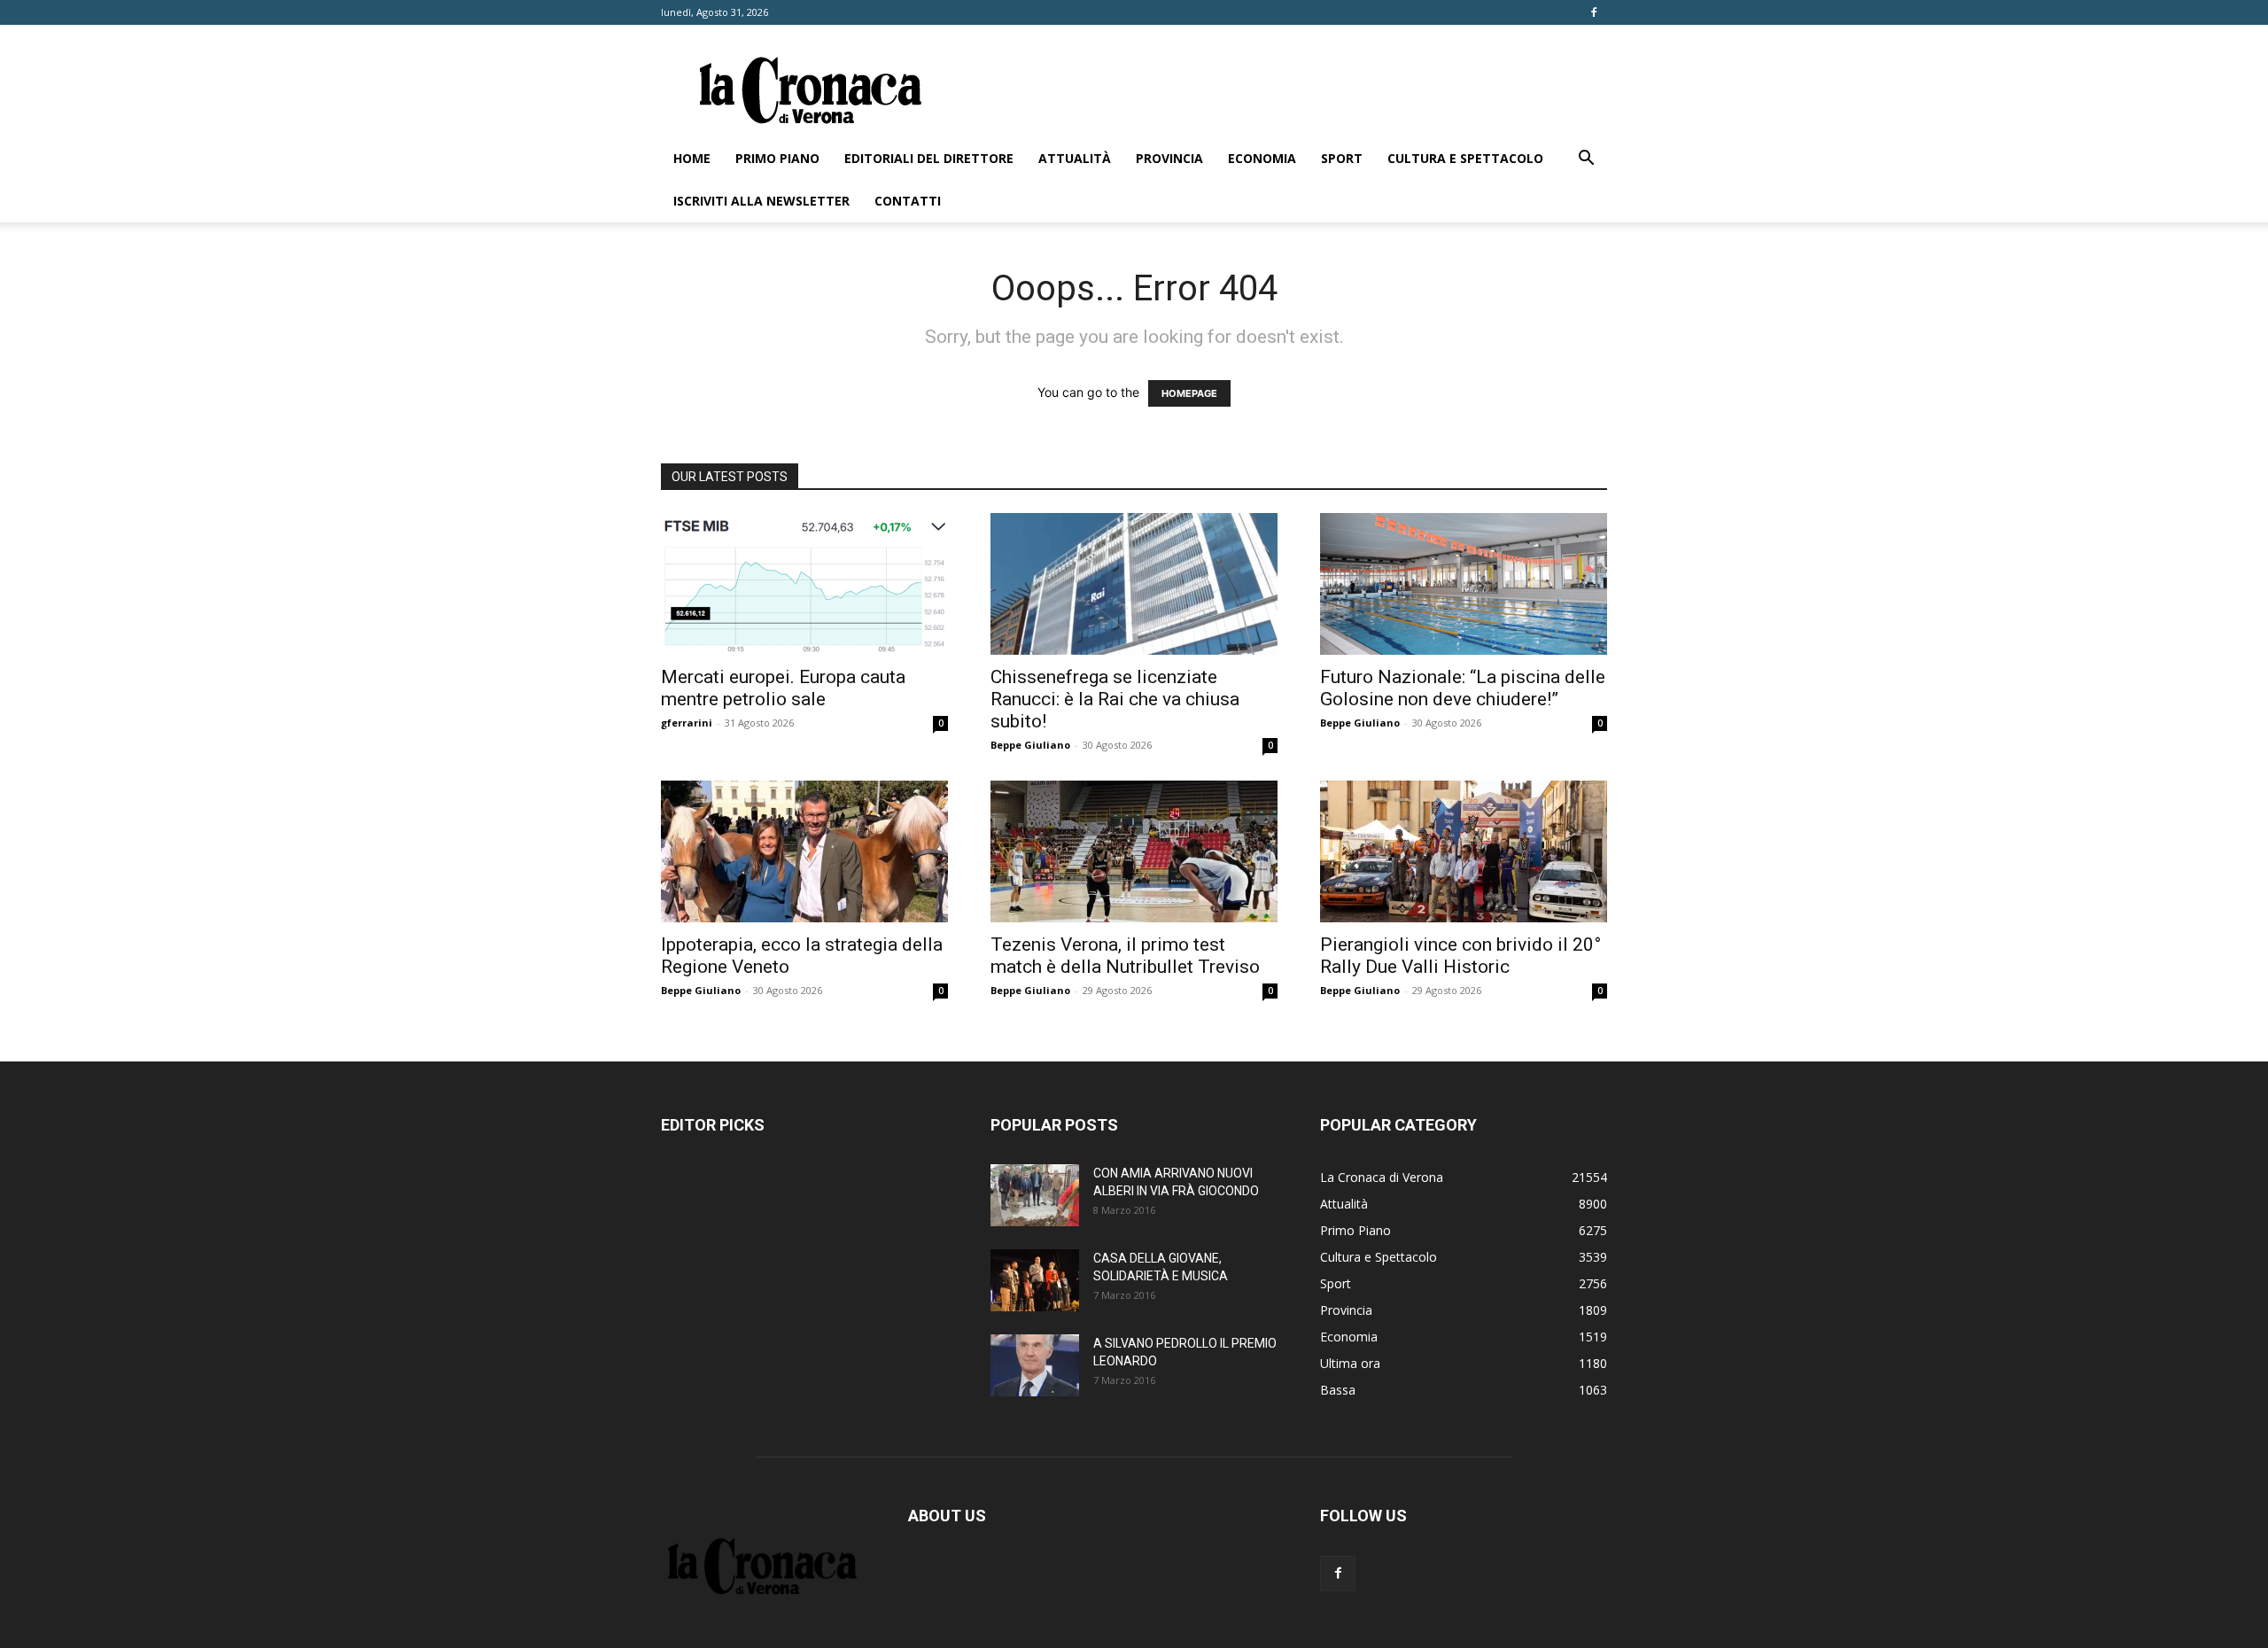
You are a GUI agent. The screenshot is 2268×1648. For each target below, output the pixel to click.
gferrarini (687, 723)
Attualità (1075, 158)
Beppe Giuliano (1030, 745)
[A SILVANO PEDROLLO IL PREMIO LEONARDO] (1035, 1365)
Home (692, 158)
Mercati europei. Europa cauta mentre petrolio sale (783, 688)
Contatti (908, 201)
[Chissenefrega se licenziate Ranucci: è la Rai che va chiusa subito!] (1134, 584)
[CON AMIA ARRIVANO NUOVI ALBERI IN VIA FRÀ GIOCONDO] (1035, 1195)
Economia (1262, 158)
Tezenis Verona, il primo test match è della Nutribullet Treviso (1125, 956)
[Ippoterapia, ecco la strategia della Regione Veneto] (804, 851)
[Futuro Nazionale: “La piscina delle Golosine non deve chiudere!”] (1464, 584)
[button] (1586, 160)
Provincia (1169, 158)
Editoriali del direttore (929, 158)
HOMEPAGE (1189, 393)
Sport (1342, 158)
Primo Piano (777, 158)
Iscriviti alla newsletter (761, 201)
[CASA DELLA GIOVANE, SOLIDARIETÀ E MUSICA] (1035, 1280)
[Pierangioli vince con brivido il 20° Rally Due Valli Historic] (1464, 851)
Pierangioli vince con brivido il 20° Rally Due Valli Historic (1460, 956)
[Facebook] (1594, 12)
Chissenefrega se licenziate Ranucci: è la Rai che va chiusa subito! (1115, 699)
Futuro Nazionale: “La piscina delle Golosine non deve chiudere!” (1463, 688)
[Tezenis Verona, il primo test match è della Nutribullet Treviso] (1134, 851)
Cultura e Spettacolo (1465, 158)
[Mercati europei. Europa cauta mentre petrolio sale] (804, 584)
